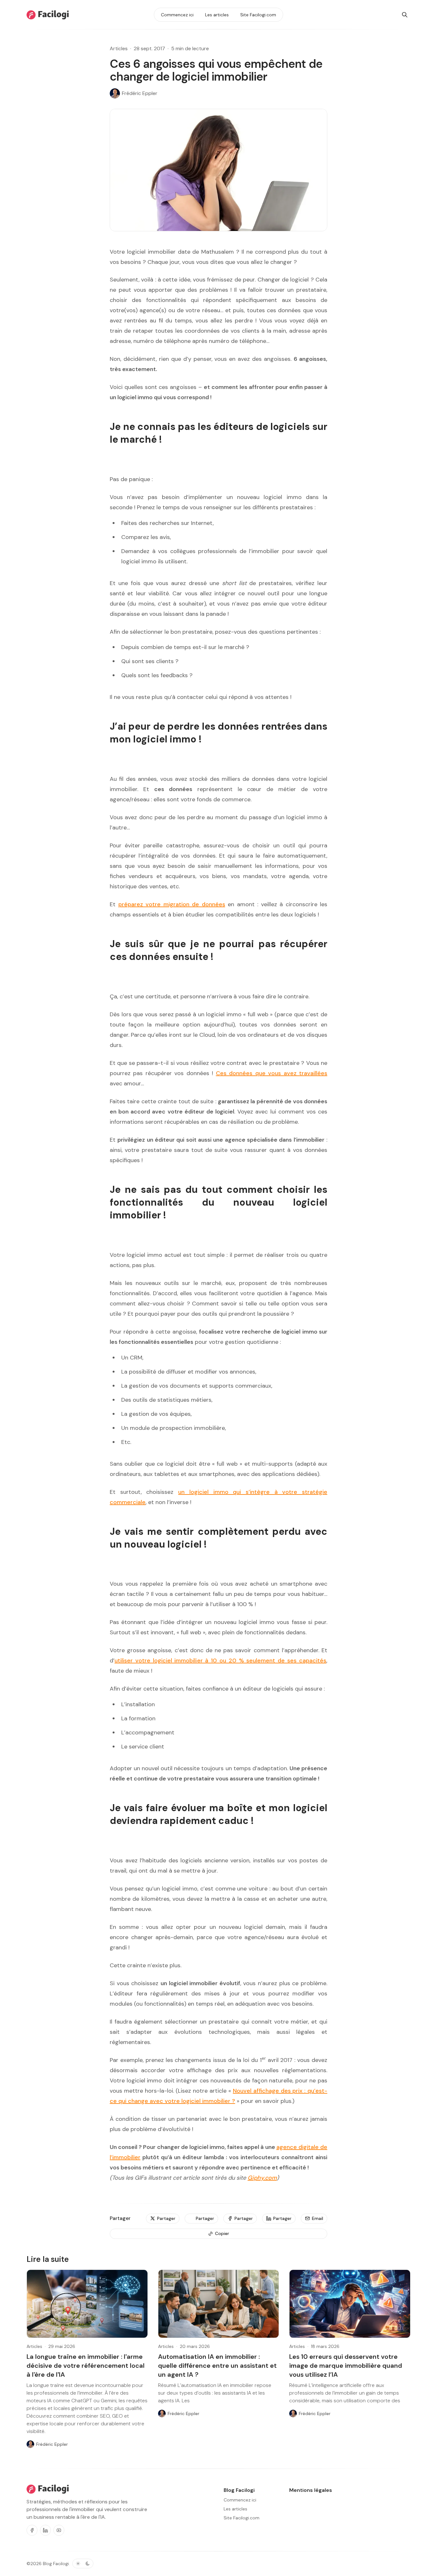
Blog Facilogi (56, 2564)
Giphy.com (262, 2178)
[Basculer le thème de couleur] (83, 2564)
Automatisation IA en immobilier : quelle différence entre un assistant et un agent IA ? (217, 2366)
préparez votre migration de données (172, 904)
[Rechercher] (405, 15)
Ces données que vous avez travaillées (272, 1073)
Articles (119, 48)
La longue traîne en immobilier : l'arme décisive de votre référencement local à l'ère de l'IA (86, 2366)
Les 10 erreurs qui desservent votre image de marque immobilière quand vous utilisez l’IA (346, 2366)
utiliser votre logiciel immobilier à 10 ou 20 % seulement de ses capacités (220, 1661)
